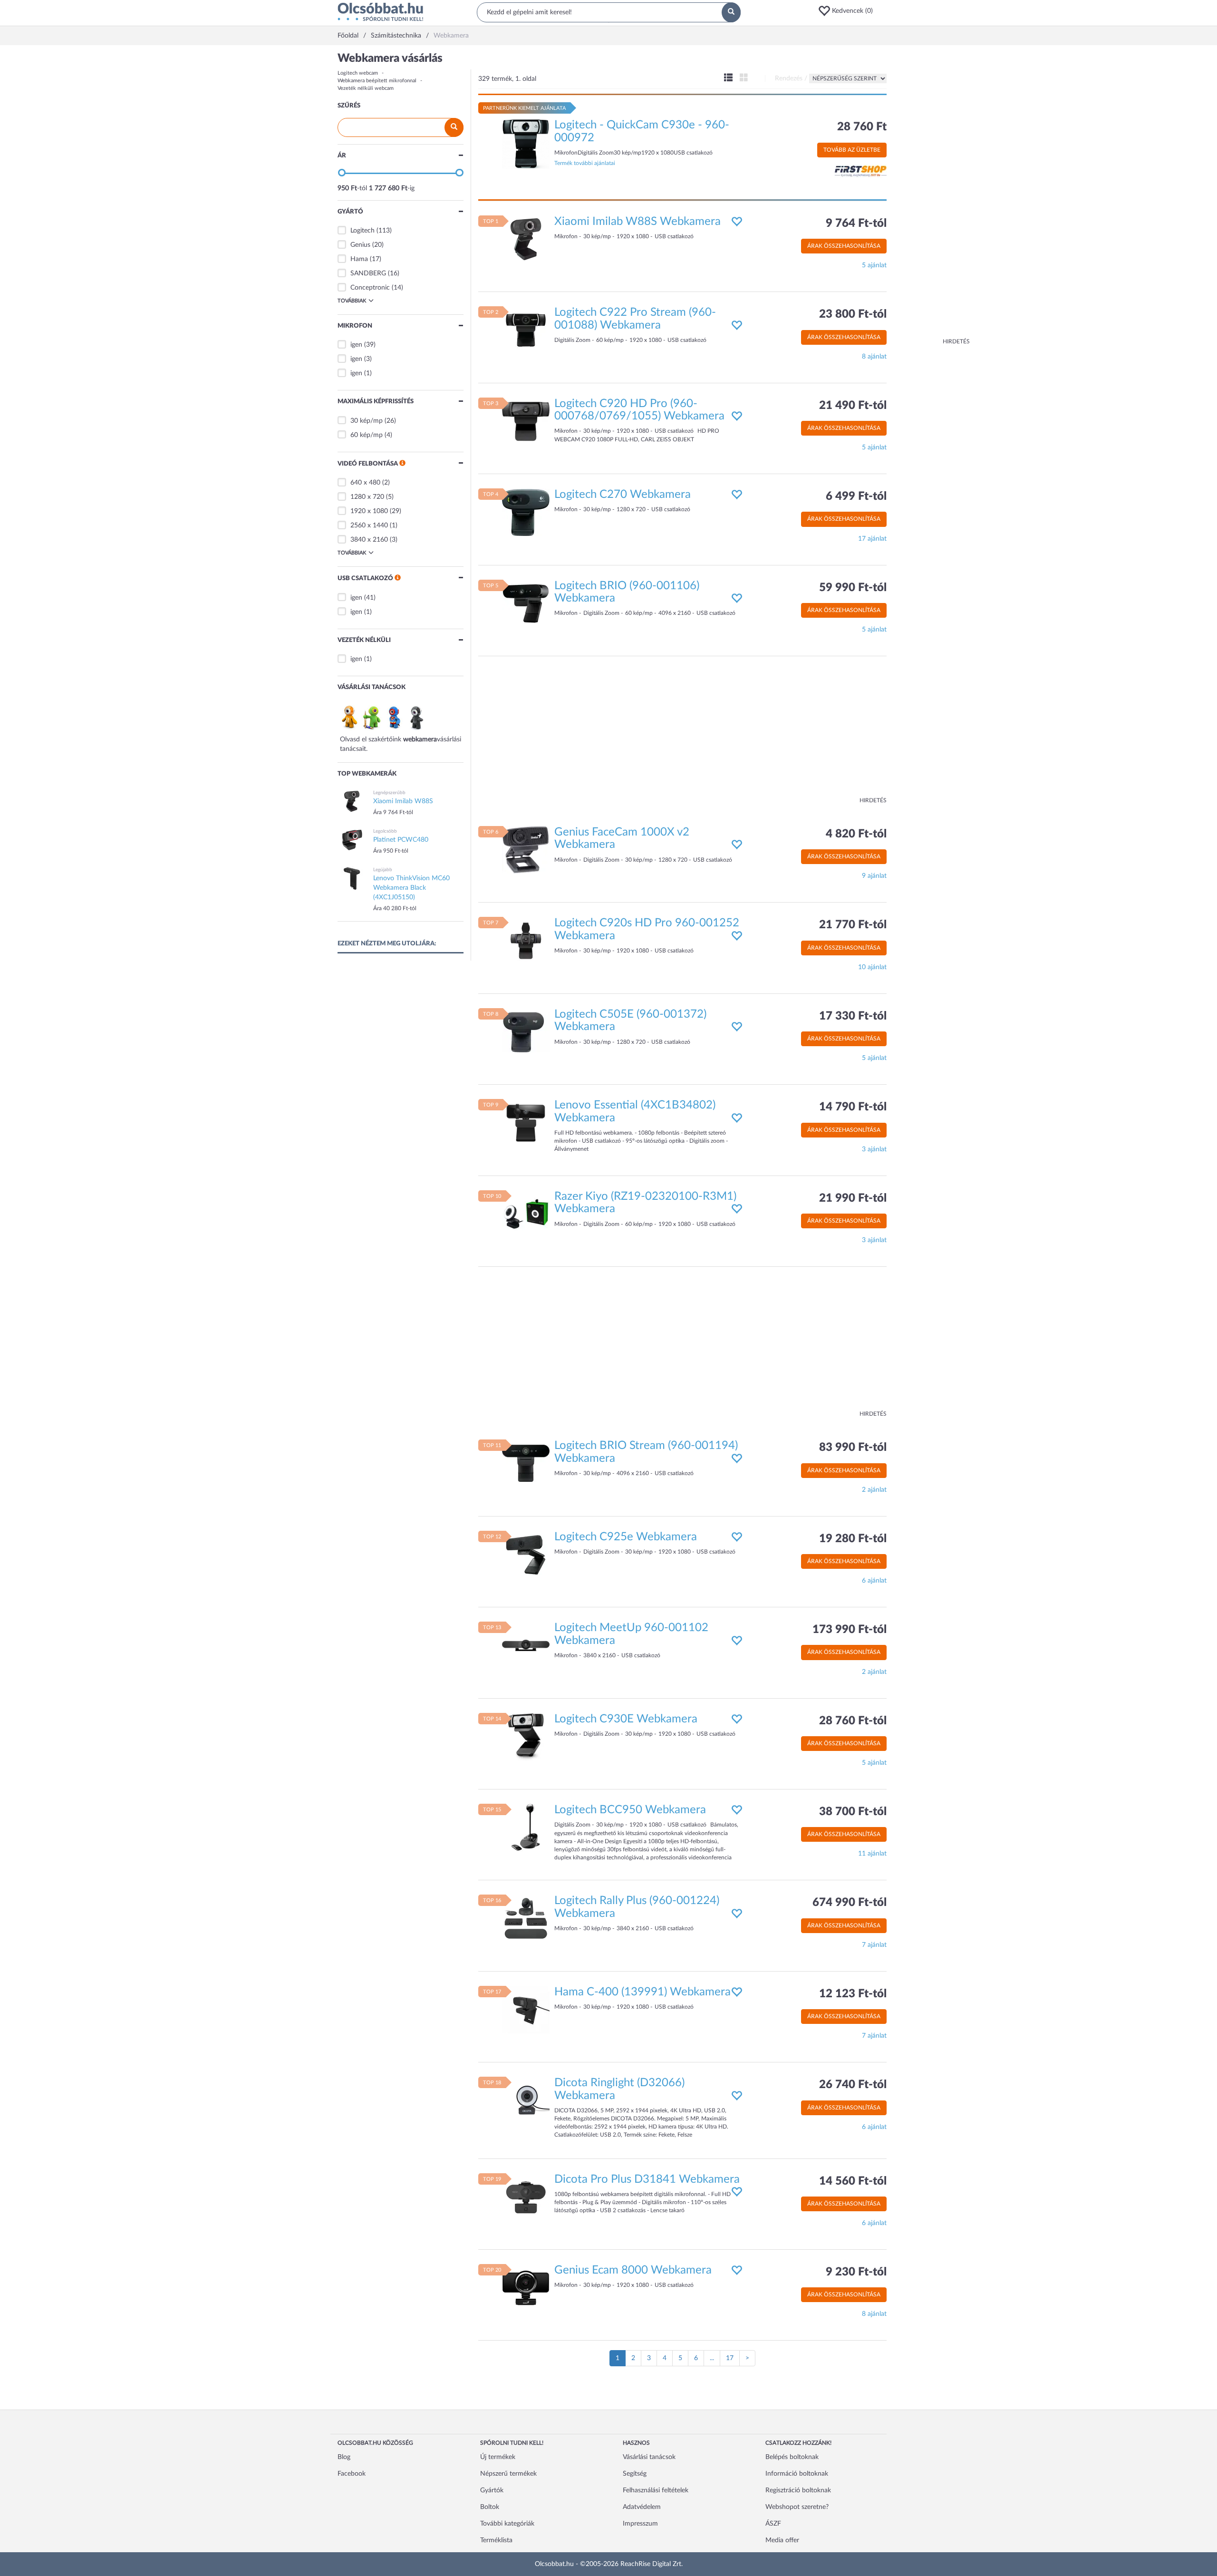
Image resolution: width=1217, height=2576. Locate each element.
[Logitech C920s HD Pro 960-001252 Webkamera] (526, 941)
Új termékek (498, 2457)
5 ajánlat (874, 265)
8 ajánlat (874, 357)
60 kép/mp (367, 435)
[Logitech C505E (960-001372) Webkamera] (526, 1031)
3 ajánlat (874, 1149)
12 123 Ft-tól (853, 1994)
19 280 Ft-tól (853, 1539)
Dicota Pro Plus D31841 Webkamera (647, 2179)
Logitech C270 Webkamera (623, 495)
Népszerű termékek (508, 2474)
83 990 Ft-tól (853, 1448)
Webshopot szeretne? (797, 2507)
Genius (360, 245)
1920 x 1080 (369, 511)
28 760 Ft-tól (853, 1721)
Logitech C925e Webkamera (626, 1537)
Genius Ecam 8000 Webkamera (633, 2270)
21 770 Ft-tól (853, 925)
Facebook (352, 2474)
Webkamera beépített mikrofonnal (377, 81)
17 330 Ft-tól (853, 1016)
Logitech (362, 231)
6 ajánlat (874, 1581)
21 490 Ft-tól (853, 406)
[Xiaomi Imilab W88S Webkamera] (526, 239)
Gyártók (492, 2490)
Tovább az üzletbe (852, 150)
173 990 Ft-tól (850, 1630)
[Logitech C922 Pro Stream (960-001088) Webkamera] (526, 330)
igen (356, 345)
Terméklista (496, 2540)
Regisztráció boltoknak (798, 2490)
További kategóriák (507, 2524)
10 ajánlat (872, 967)
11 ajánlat (872, 1854)
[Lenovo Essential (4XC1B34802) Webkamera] (526, 1123)
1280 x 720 (367, 497)
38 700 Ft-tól (853, 1812)
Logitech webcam (358, 73)
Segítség (635, 2474)
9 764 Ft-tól (856, 224)
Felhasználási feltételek (656, 2490)
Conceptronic (370, 288)
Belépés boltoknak (792, 2457)
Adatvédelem (642, 2507)
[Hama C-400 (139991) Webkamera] (526, 2009)
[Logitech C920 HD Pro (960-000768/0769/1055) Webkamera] (526, 421)
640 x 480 (365, 483)
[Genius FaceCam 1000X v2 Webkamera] (526, 850)
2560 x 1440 (369, 525)
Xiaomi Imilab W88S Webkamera (637, 222)
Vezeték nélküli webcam (366, 88)
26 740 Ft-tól (853, 2085)
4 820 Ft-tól (856, 834)
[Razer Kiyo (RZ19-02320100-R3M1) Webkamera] (526, 1214)
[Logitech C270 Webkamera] (526, 512)
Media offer (782, 2540)
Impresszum (640, 2524)
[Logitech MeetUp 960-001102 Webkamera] (526, 1645)
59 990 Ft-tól (853, 588)
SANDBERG (368, 273)
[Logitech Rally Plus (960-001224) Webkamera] (526, 1918)
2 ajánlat (874, 1490)
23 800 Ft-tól (853, 314)
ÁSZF (773, 2524)
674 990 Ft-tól (850, 1903)
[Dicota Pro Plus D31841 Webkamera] (526, 2197)
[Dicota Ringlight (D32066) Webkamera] (526, 2100)
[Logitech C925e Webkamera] (526, 1554)
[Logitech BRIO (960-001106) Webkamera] (526, 603)
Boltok (490, 2507)
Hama (359, 259)
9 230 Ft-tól (856, 2272)
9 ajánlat (874, 876)
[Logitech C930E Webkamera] (526, 1736)
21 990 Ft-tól (853, 1198)
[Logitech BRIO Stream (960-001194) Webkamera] (526, 1463)
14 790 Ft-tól (853, 1107)
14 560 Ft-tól (853, 2181)
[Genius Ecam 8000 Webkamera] (526, 2288)
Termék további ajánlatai (585, 163)
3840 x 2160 (369, 540)
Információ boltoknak (797, 2474)
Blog (344, 2457)
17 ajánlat (872, 539)
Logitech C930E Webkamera (626, 1719)
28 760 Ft (862, 127)
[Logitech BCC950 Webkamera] (526, 1828)
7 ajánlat (874, 1945)
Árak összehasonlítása (844, 246)
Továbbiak (352, 301)
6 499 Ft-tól (856, 496)
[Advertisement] (932, 195)
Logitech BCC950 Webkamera (630, 1810)
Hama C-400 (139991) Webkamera (642, 1992)
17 (730, 2358)
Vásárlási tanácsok (649, 2457)
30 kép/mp (367, 421)
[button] (849, 11)
